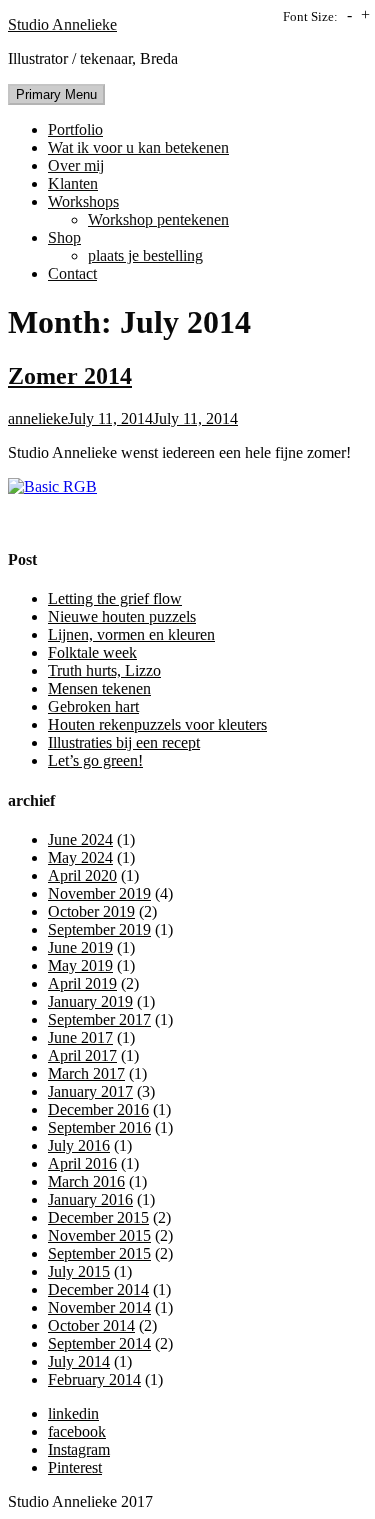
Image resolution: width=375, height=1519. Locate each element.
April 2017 (82, 1055)
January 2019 (90, 1001)
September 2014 (99, 1343)
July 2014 (79, 1361)
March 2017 (86, 1073)
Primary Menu (56, 94)
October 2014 (91, 1325)
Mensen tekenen (99, 688)
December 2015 (98, 1217)
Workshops (83, 201)
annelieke (38, 418)
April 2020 (82, 875)
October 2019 (91, 911)
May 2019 (80, 965)
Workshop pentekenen (158, 219)
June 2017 (80, 1037)
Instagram (79, 1449)
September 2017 (99, 1019)
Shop (64, 237)
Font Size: (310, 16)
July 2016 (79, 1145)
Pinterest (75, 1467)
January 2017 (90, 1091)
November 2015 (99, 1235)
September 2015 (99, 1253)
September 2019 (99, 929)
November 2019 (99, 893)
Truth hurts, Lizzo (104, 670)
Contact (72, 273)
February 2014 (94, 1379)
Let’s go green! (95, 760)
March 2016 (86, 1181)
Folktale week (92, 652)
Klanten (73, 183)
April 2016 (82, 1163)
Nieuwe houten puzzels (122, 616)
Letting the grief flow (115, 598)
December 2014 (98, 1289)
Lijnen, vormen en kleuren (131, 634)
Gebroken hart (93, 706)
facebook (77, 1431)
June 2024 (80, 839)
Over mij (76, 165)
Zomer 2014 (70, 376)
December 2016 (98, 1109)
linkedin (73, 1413)
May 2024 (80, 857)
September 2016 (99, 1127)
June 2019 (80, 947)
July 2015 (79, 1271)
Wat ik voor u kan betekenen (138, 147)
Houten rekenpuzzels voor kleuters (157, 724)
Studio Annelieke (62, 24)
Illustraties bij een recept (124, 742)
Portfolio (75, 129)
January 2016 (90, 1199)
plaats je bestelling (145, 255)
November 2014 (99, 1307)
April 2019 (82, 983)
